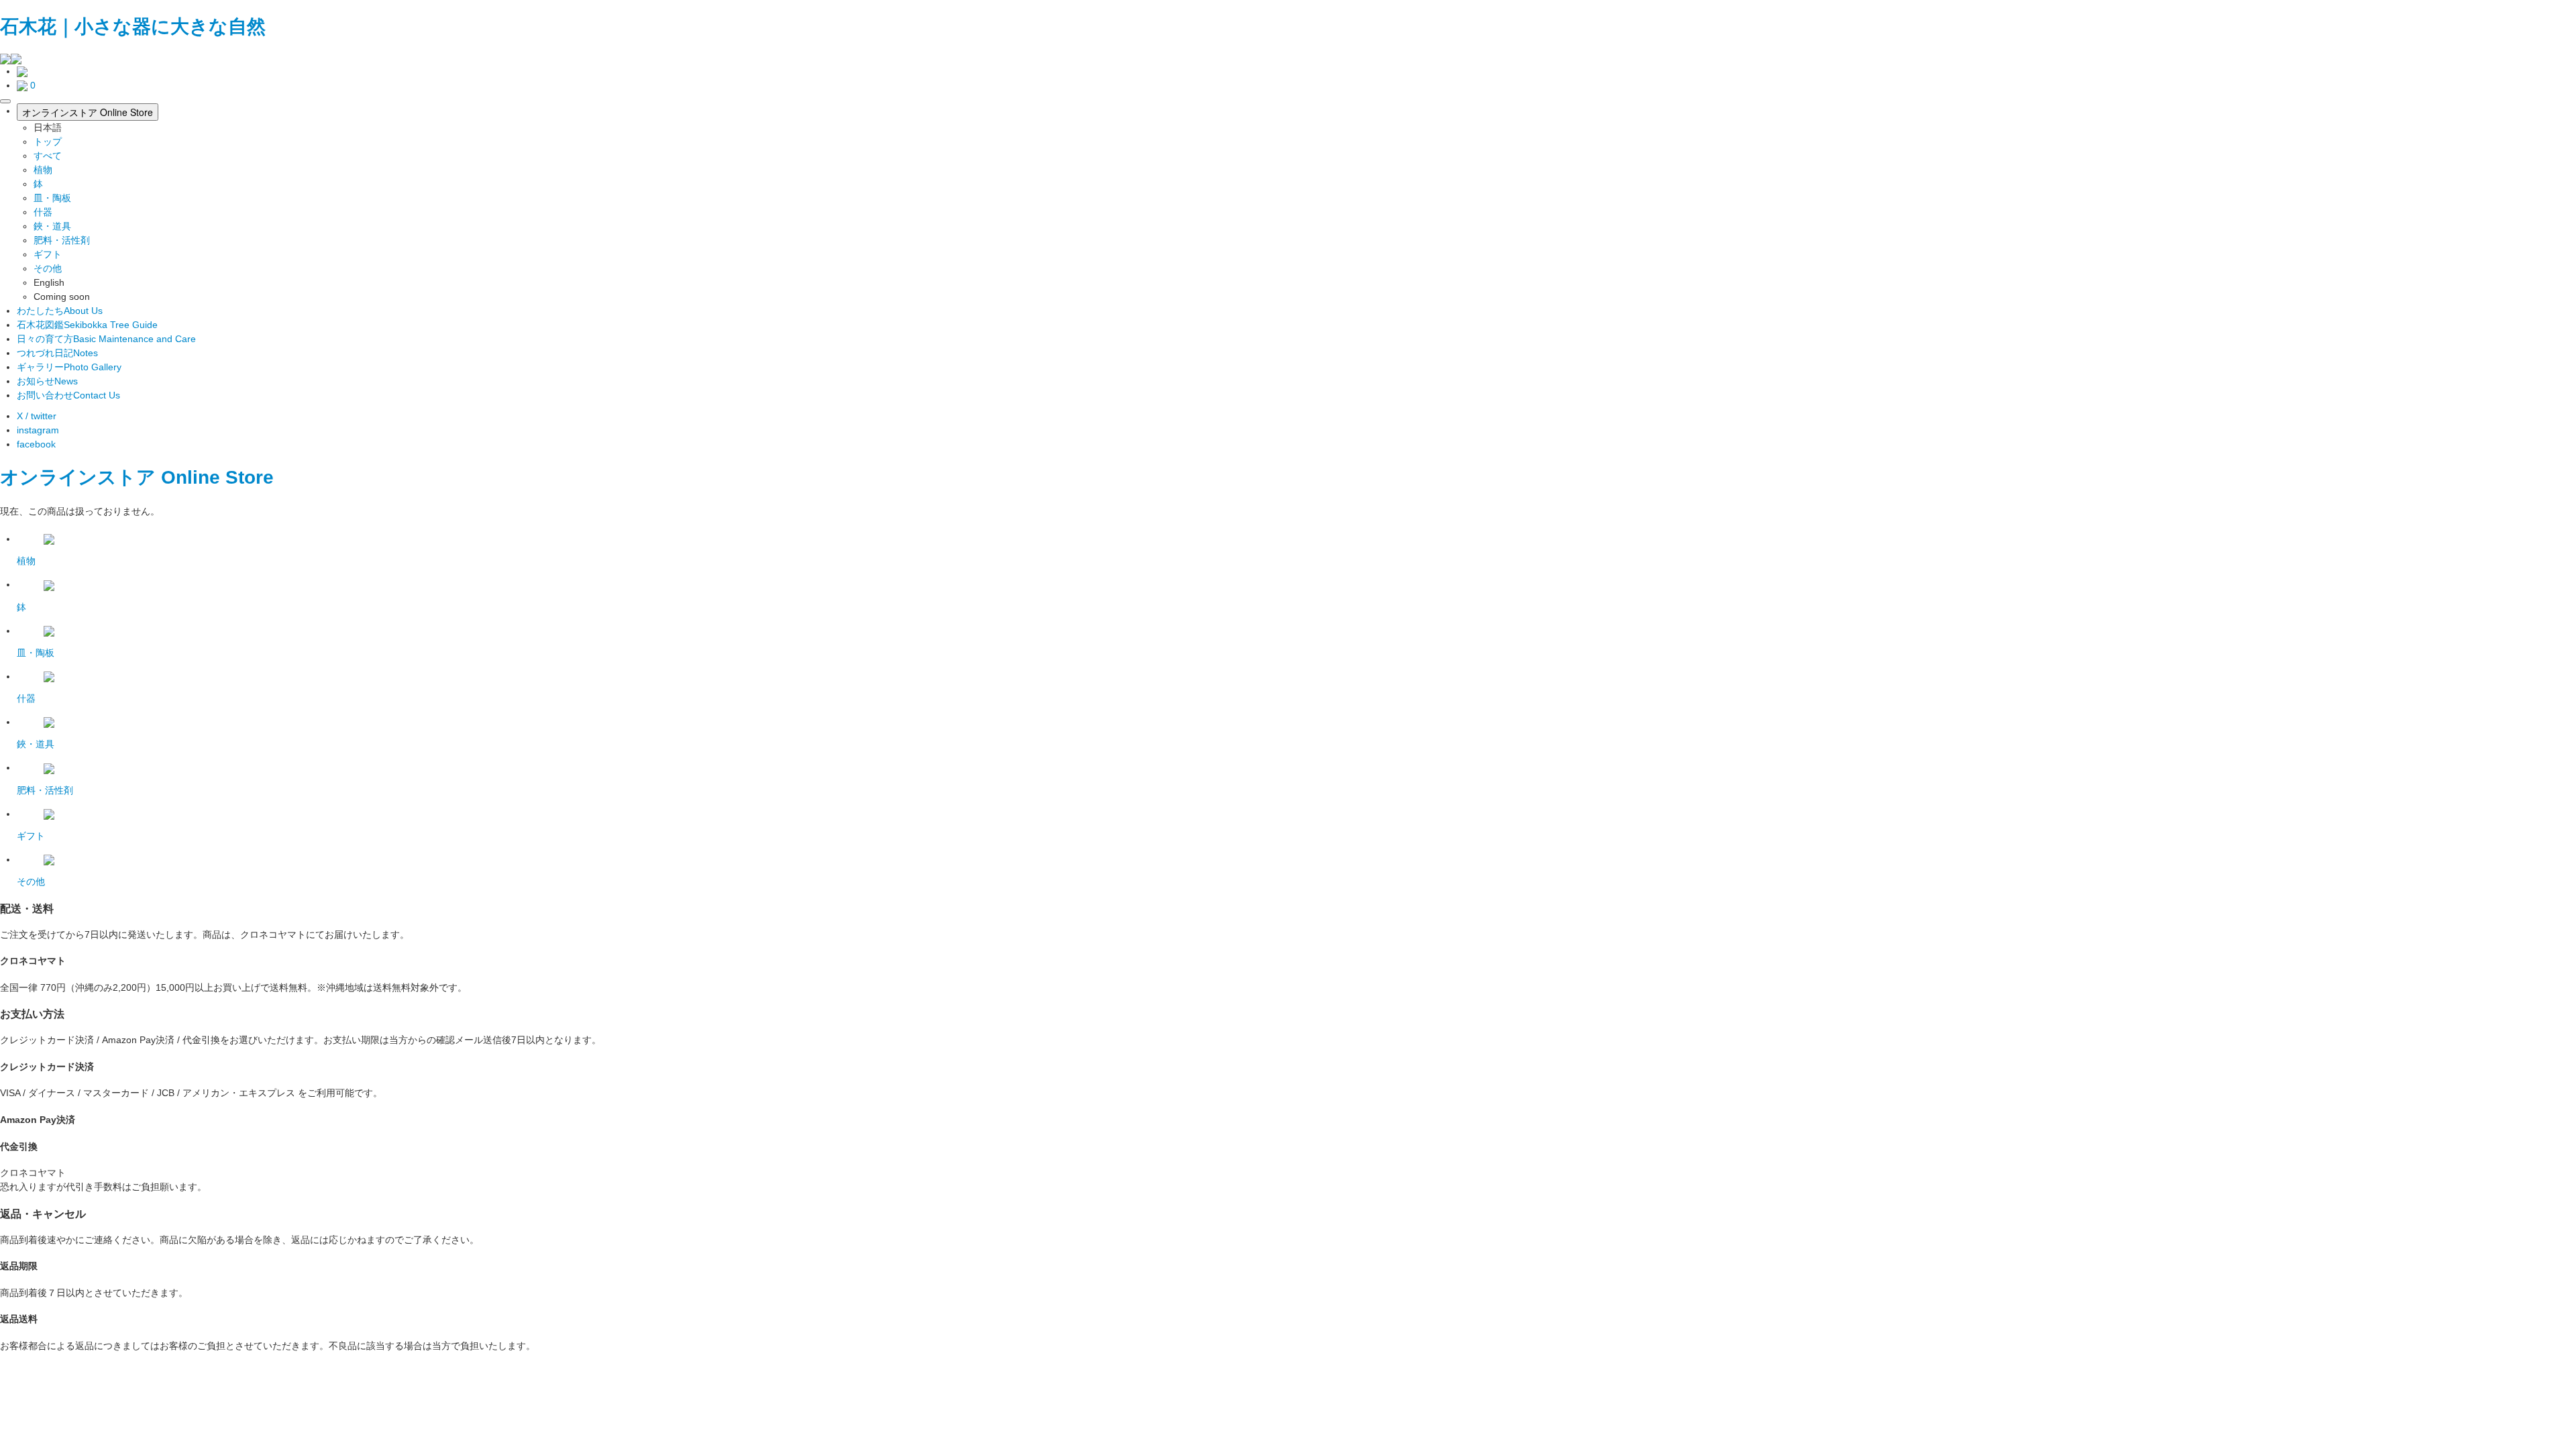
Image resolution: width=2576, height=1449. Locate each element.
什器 (43, 212)
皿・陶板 (52, 198)
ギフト (48, 254)
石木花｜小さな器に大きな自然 (133, 26)
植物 (43, 170)
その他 (48, 268)
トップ (48, 142)
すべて (48, 156)
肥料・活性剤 (62, 240)
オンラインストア (78, 477)
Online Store (217, 477)
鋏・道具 (52, 226)
